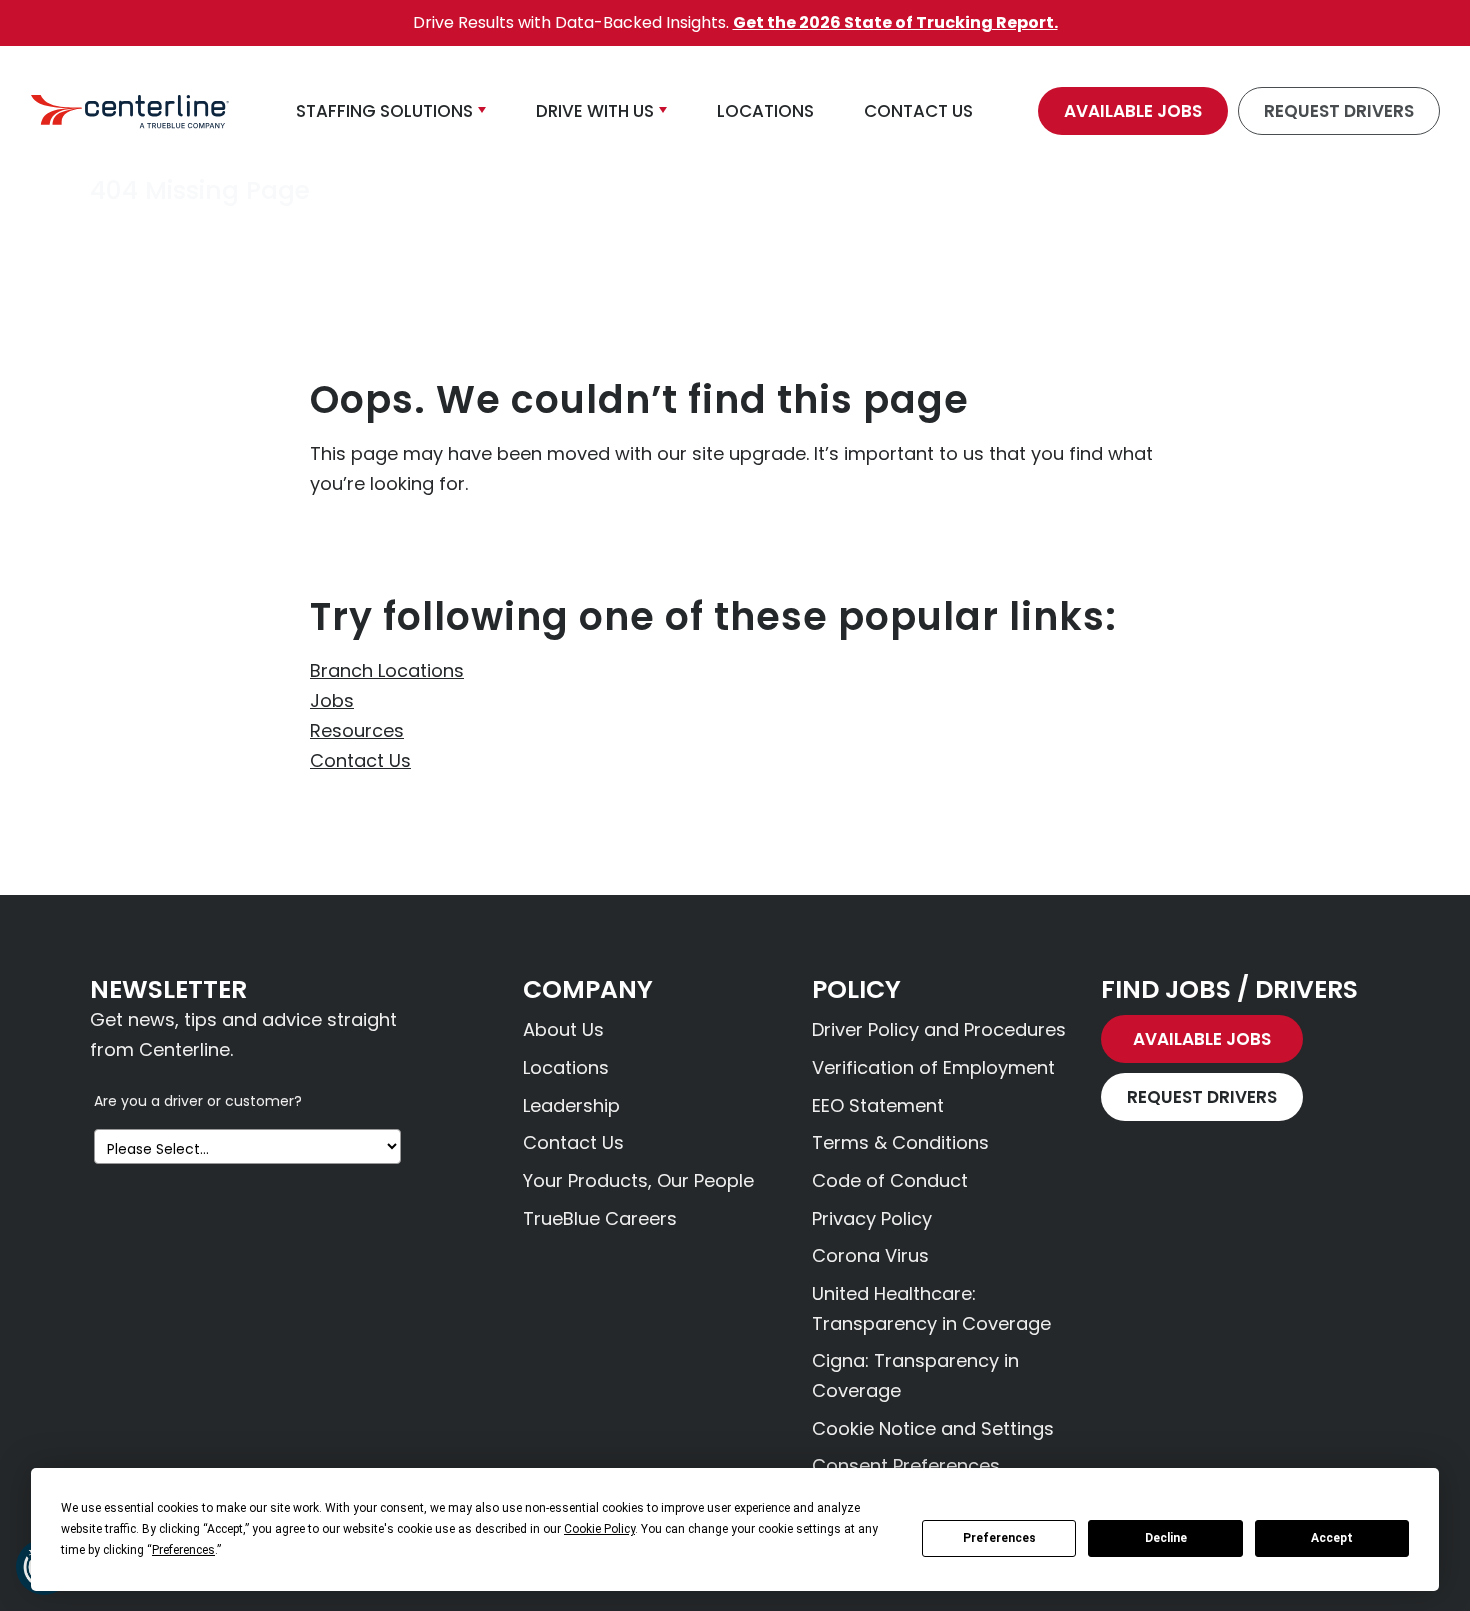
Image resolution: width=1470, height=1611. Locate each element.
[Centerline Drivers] (130, 111)
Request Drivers (1339, 111)
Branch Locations (387, 670)
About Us (563, 1029)
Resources (357, 730)
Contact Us (360, 760)
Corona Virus (870, 1255)
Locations (566, 1067)
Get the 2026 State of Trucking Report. (895, 22)
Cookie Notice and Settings (933, 1428)
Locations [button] (765, 111)
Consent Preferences (906, 1465)
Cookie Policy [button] (599, 1529)
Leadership (571, 1105)
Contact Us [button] (918, 111)
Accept (1332, 1538)
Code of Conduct (890, 1180)
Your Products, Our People (638, 1180)
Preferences (999, 1538)
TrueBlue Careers (600, 1218)
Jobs (332, 700)
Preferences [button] (183, 1550)
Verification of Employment (933, 1067)
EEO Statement (878, 1105)
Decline (1166, 1538)
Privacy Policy (872, 1218)
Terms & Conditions (900, 1142)
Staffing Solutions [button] (384, 111)
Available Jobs (1133, 111)
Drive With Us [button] (595, 111)
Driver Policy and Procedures (939, 1029)
